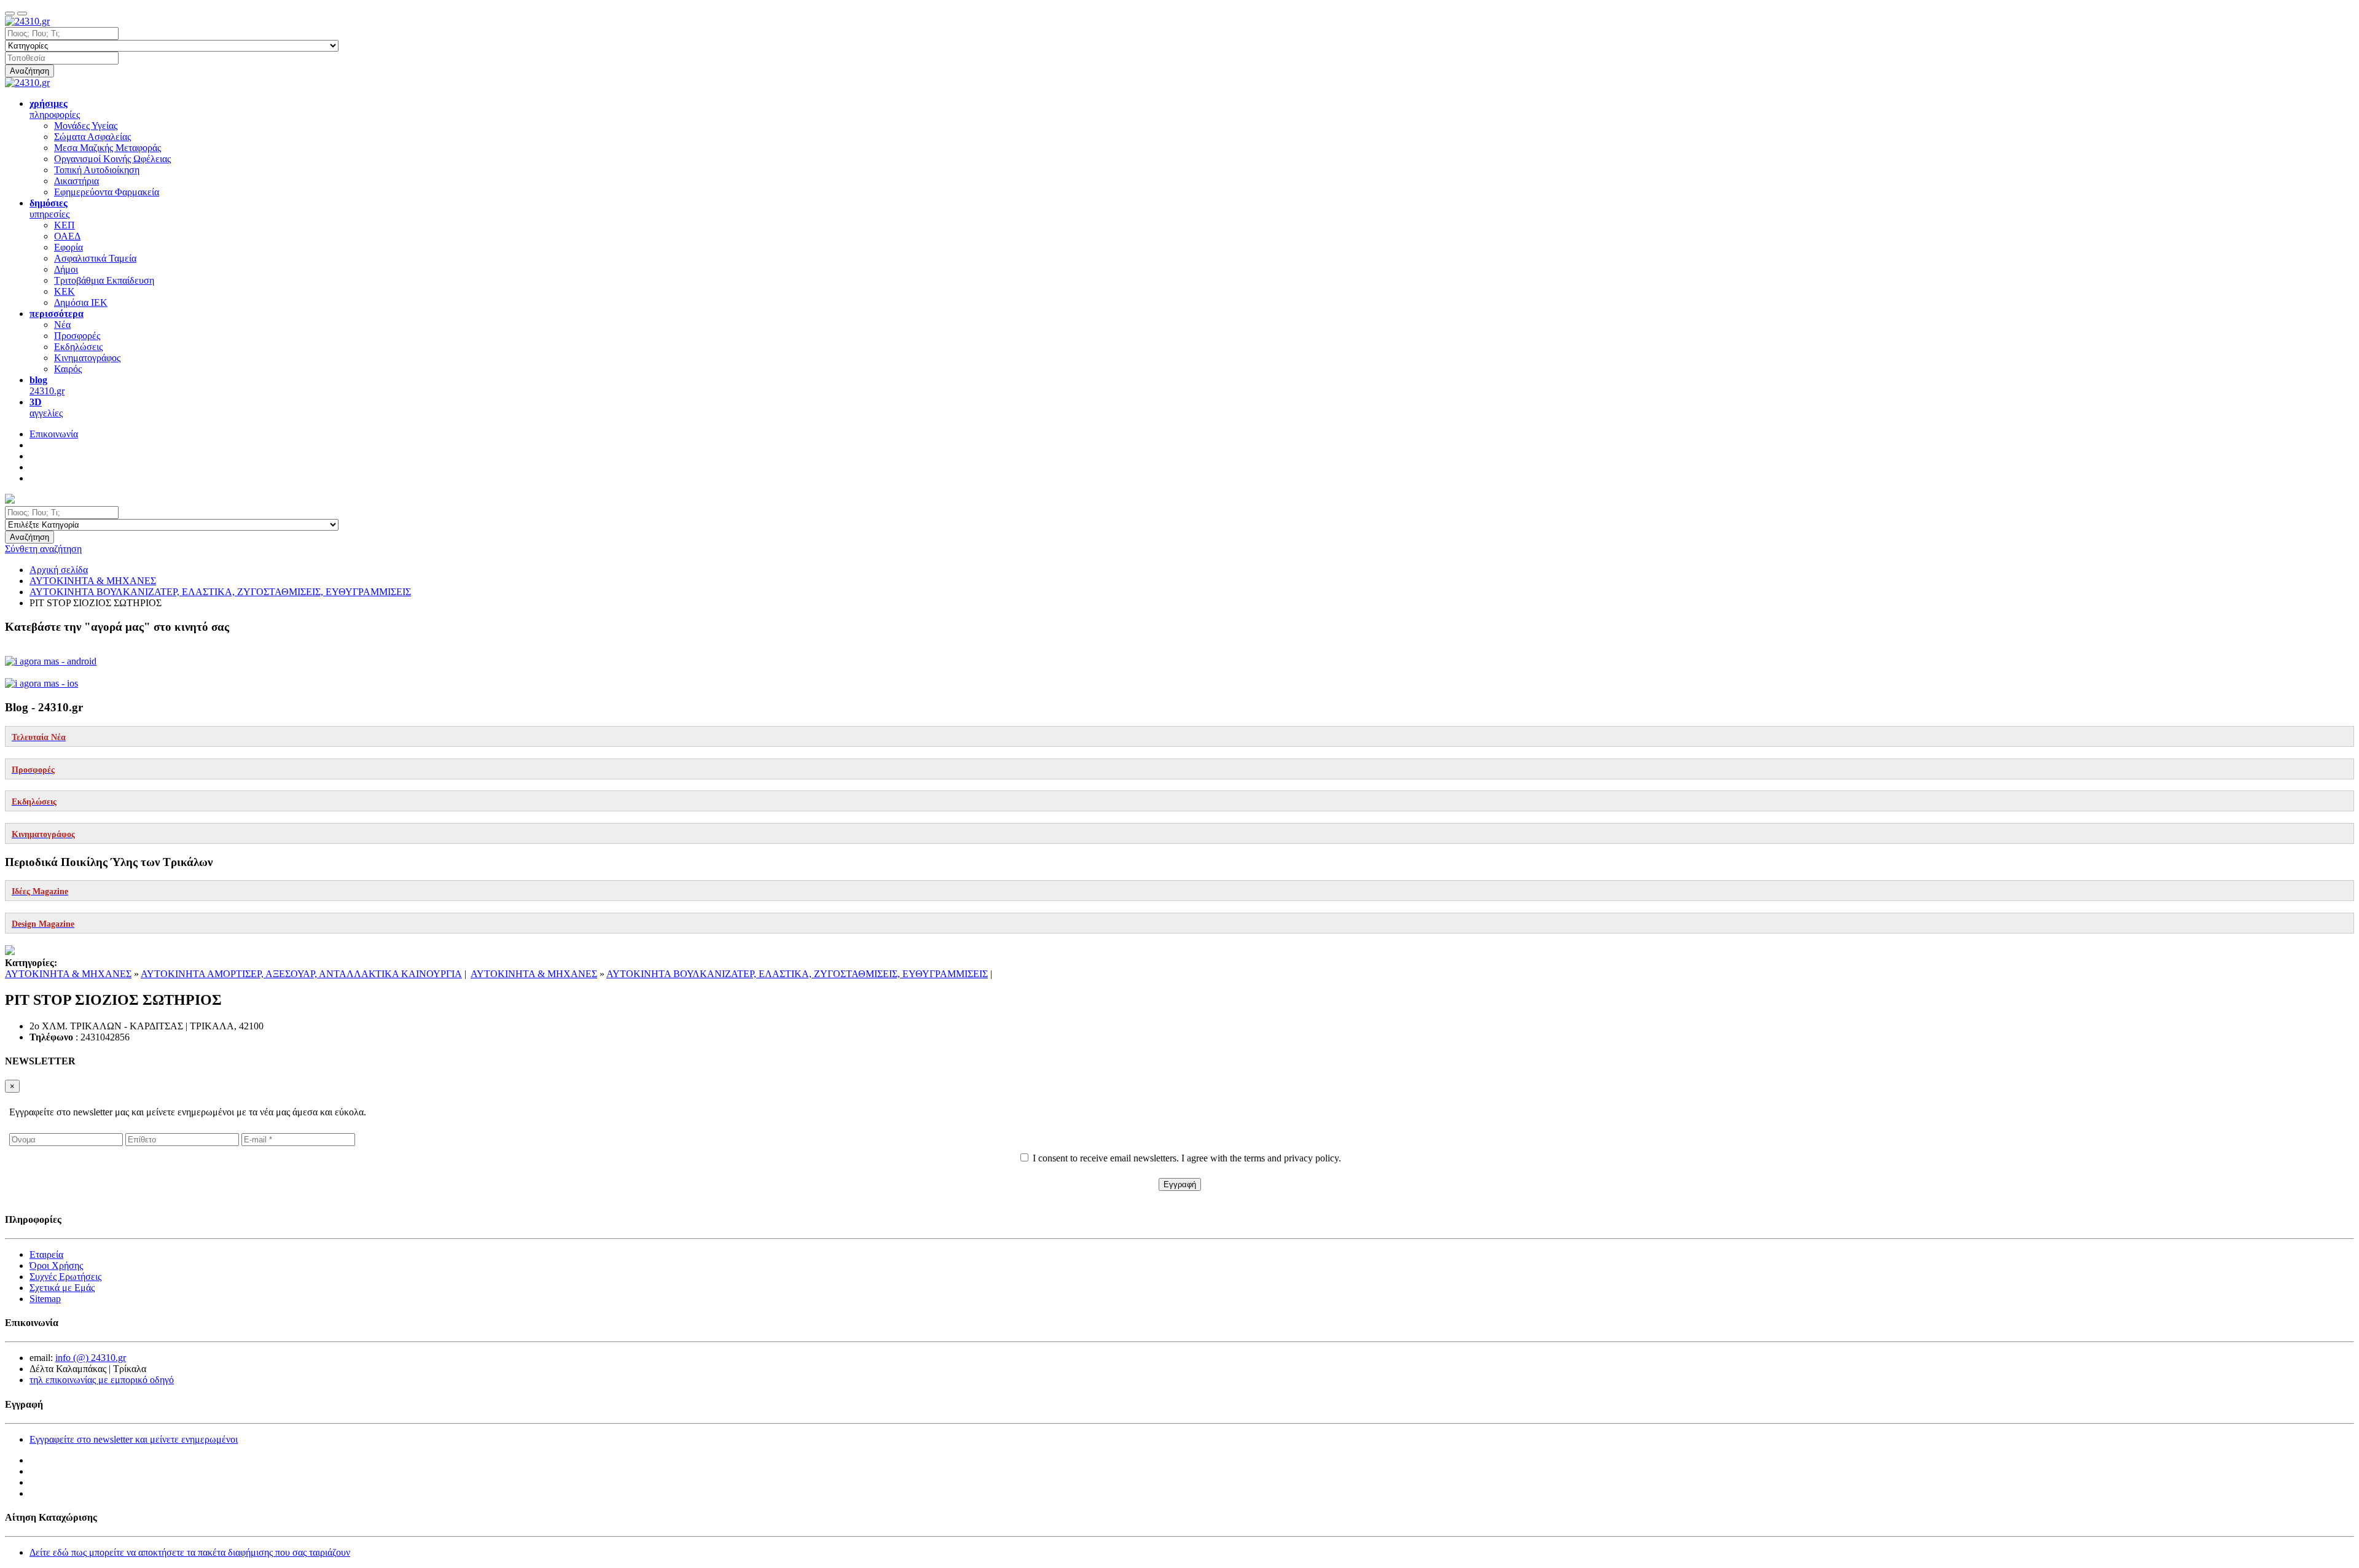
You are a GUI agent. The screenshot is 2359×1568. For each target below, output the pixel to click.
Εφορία (68, 247)
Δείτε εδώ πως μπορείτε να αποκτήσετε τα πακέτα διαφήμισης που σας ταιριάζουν (190, 1552)
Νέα (62, 325)
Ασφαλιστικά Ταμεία (95, 258)
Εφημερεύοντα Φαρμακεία (107, 192)
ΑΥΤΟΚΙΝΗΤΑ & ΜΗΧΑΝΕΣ (68, 974)
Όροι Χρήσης (56, 1266)
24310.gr (47, 385)
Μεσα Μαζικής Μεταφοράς (108, 148)
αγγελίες (46, 408)
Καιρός (68, 369)
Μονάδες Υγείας (86, 126)
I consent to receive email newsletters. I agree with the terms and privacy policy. (1187, 1158)
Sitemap (45, 1299)
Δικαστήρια (76, 181)
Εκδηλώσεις (78, 347)
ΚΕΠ (65, 225)
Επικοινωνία (54, 434)
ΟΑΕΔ (67, 236)
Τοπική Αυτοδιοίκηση (97, 170)
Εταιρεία (46, 1254)
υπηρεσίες (49, 209)
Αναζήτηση (29, 71)
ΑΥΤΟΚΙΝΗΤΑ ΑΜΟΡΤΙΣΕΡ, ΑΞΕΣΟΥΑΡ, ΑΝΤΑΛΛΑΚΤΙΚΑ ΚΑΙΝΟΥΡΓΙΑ (301, 974)
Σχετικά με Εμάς (62, 1288)
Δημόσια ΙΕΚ (81, 302)
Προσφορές (77, 336)
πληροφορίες (55, 109)
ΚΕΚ (65, 291)
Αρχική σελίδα (59, 570)
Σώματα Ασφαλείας (92, 137)
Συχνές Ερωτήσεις (65, 1277)
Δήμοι (66, 269)
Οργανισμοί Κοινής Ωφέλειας (112, 159)
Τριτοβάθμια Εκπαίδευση (104, 280)
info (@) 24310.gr (91, 1358)
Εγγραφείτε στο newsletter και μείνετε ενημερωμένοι (134, 1439)
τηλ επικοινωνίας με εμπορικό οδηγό (102, 1380)
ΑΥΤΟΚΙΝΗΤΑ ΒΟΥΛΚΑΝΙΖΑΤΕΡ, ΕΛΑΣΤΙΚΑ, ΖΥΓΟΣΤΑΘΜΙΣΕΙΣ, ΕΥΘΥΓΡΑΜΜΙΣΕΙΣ (797, 974)
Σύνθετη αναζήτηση (43, 549)
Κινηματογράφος (87, 358)
